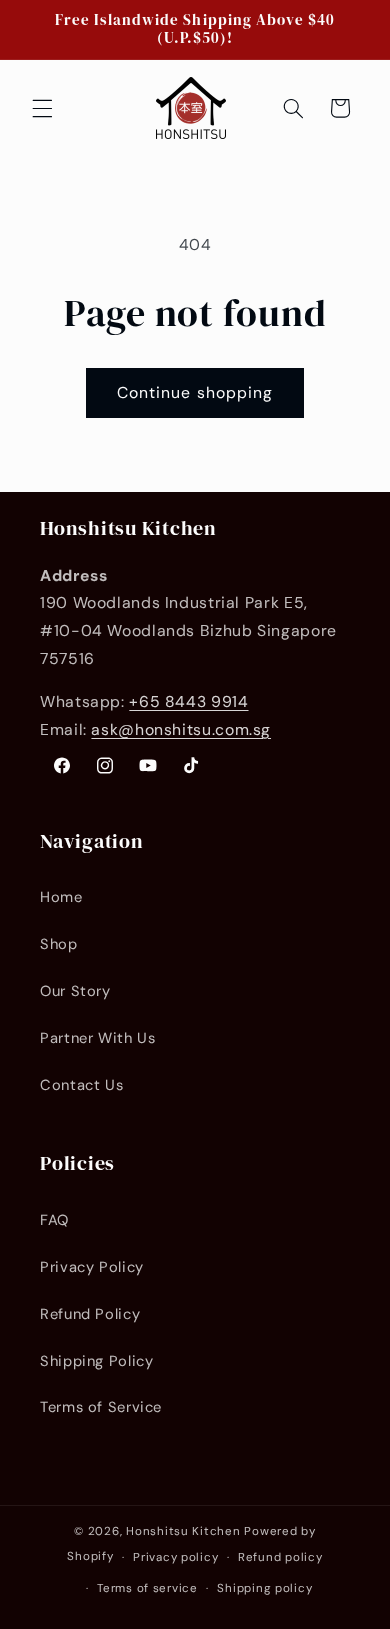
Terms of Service (101, 1407)
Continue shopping (195, 392)
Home (61, 897)
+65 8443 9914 (188, 701)
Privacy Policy (92, 1267)
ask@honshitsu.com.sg (181, 729)
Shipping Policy (96, 1361)
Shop (59, 944)
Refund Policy (90, 1314)
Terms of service (147, 1588)
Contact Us (81, 1085)
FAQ (54, 1220)
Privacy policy (175, 1557)
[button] (42, 108)
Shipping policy (264, 1588)
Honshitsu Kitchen (183, 1531)
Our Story (75, 991)
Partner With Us (97, 1038)
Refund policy (280, 1557)
